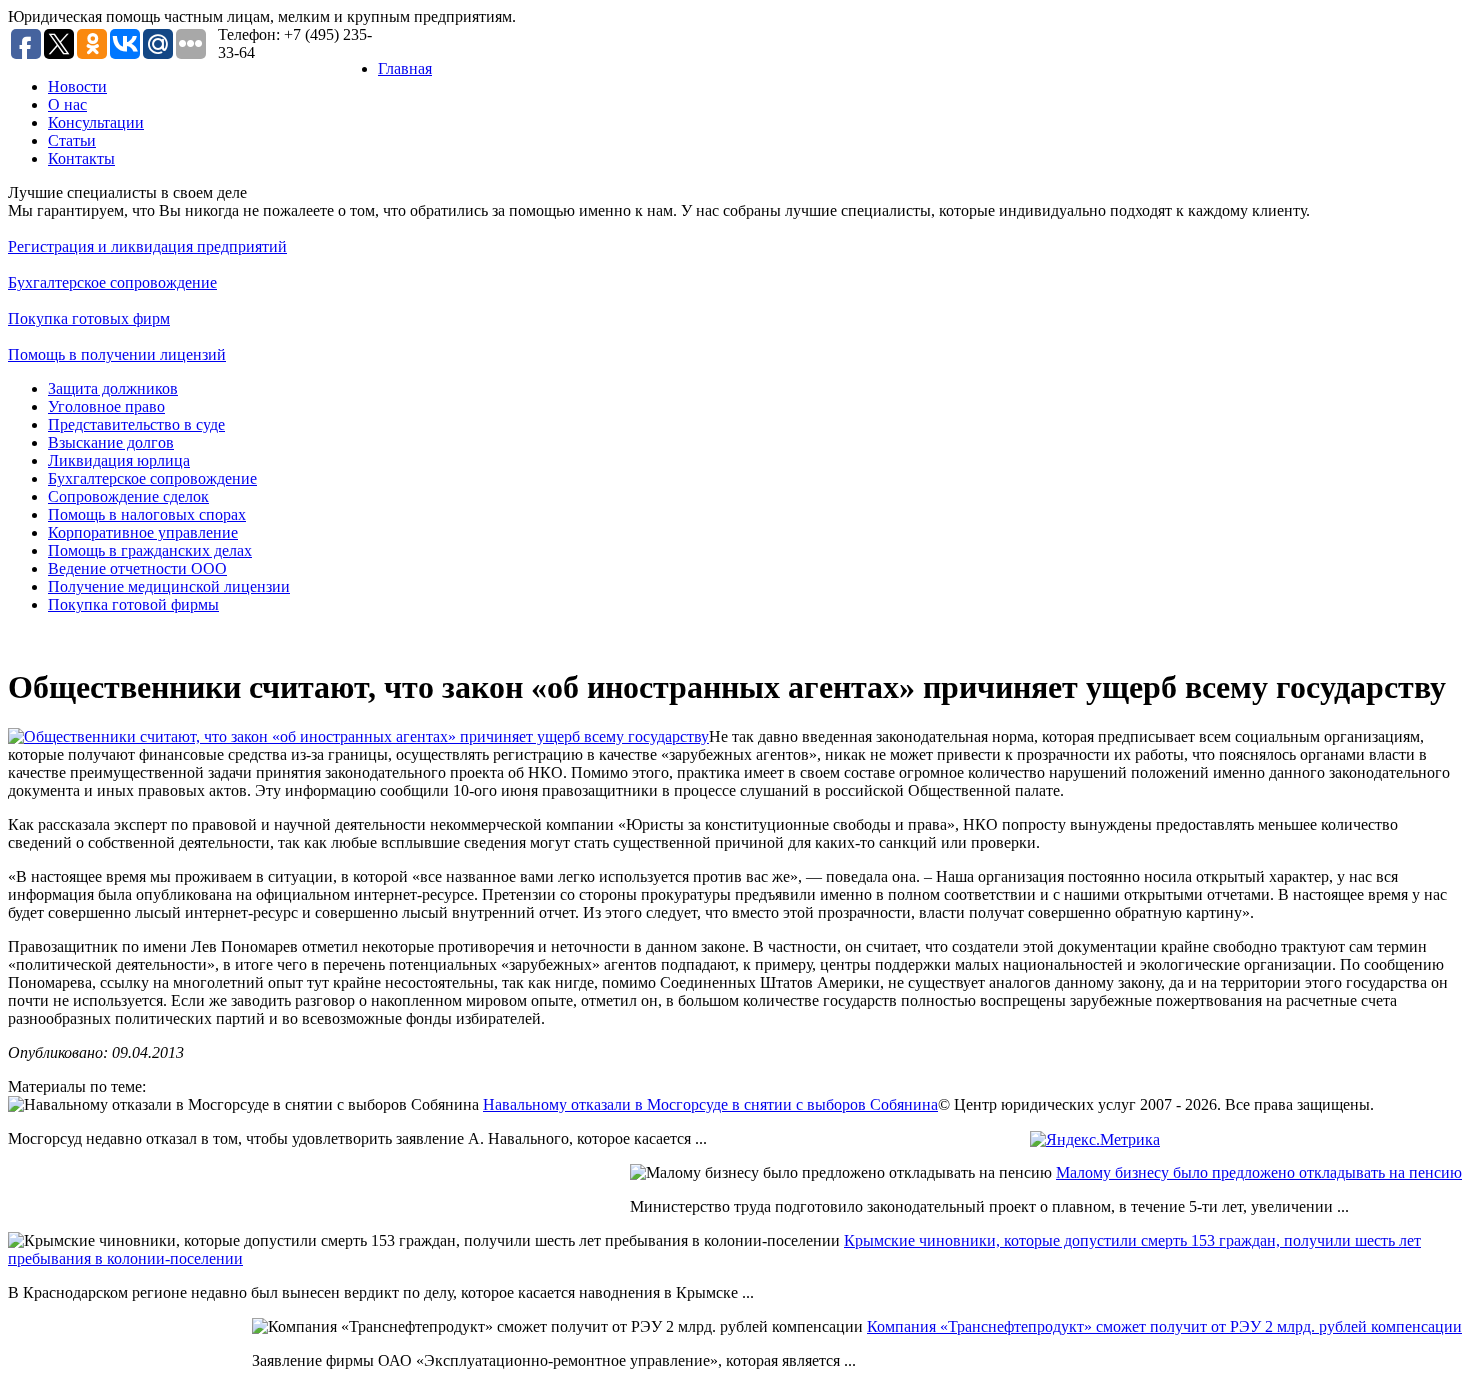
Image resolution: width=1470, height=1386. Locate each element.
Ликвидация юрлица (119, 460)
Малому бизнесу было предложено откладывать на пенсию (1259, 1172)
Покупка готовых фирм (89, 318)
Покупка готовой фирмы (133, 604)
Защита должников (113, 388)
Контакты (81, 158)
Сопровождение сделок (128, 496)
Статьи (72, 140)
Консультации (96, 122)
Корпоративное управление (143, 532)
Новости (77, 86)
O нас (67, 104)
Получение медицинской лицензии (169, 586)
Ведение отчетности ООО (137, 568)
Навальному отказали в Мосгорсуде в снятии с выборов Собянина (710, 1104)
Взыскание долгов (111, 442)
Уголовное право (106, 406)
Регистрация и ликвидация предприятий (147, 246)
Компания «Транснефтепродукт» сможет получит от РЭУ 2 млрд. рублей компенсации (1164, 1326)
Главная (405, 68)
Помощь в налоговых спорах (147, 514)
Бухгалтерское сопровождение (112, 282)
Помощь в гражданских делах (150, 550)
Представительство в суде (136, 424)
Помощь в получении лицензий (117, 354)
